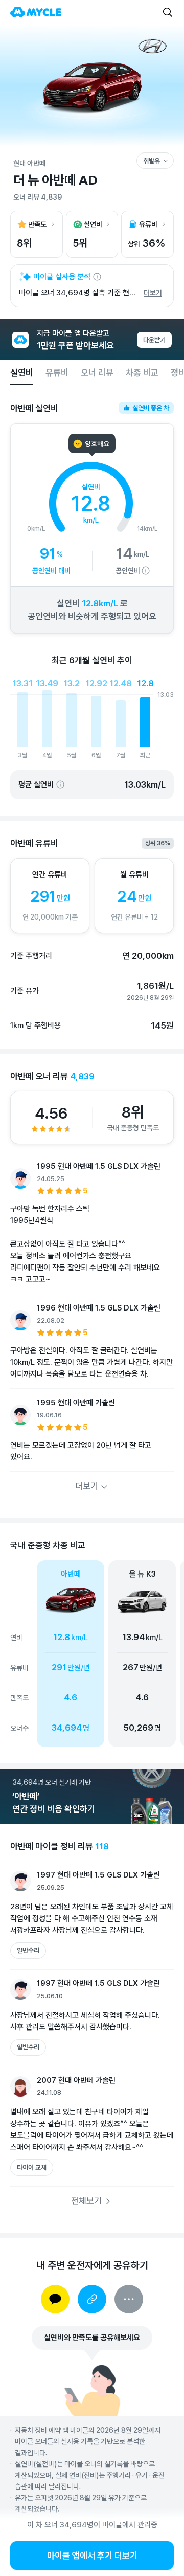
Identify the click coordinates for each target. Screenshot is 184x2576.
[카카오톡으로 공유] (55, 2299)
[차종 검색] (168, 12)
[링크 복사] (92, 2299)
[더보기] (129, 2299)
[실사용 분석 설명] (97, 277)
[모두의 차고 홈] (36, 12)
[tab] (22, 373)
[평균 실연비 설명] (60, 784)
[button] (142, 1654)
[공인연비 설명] (146, 571)
